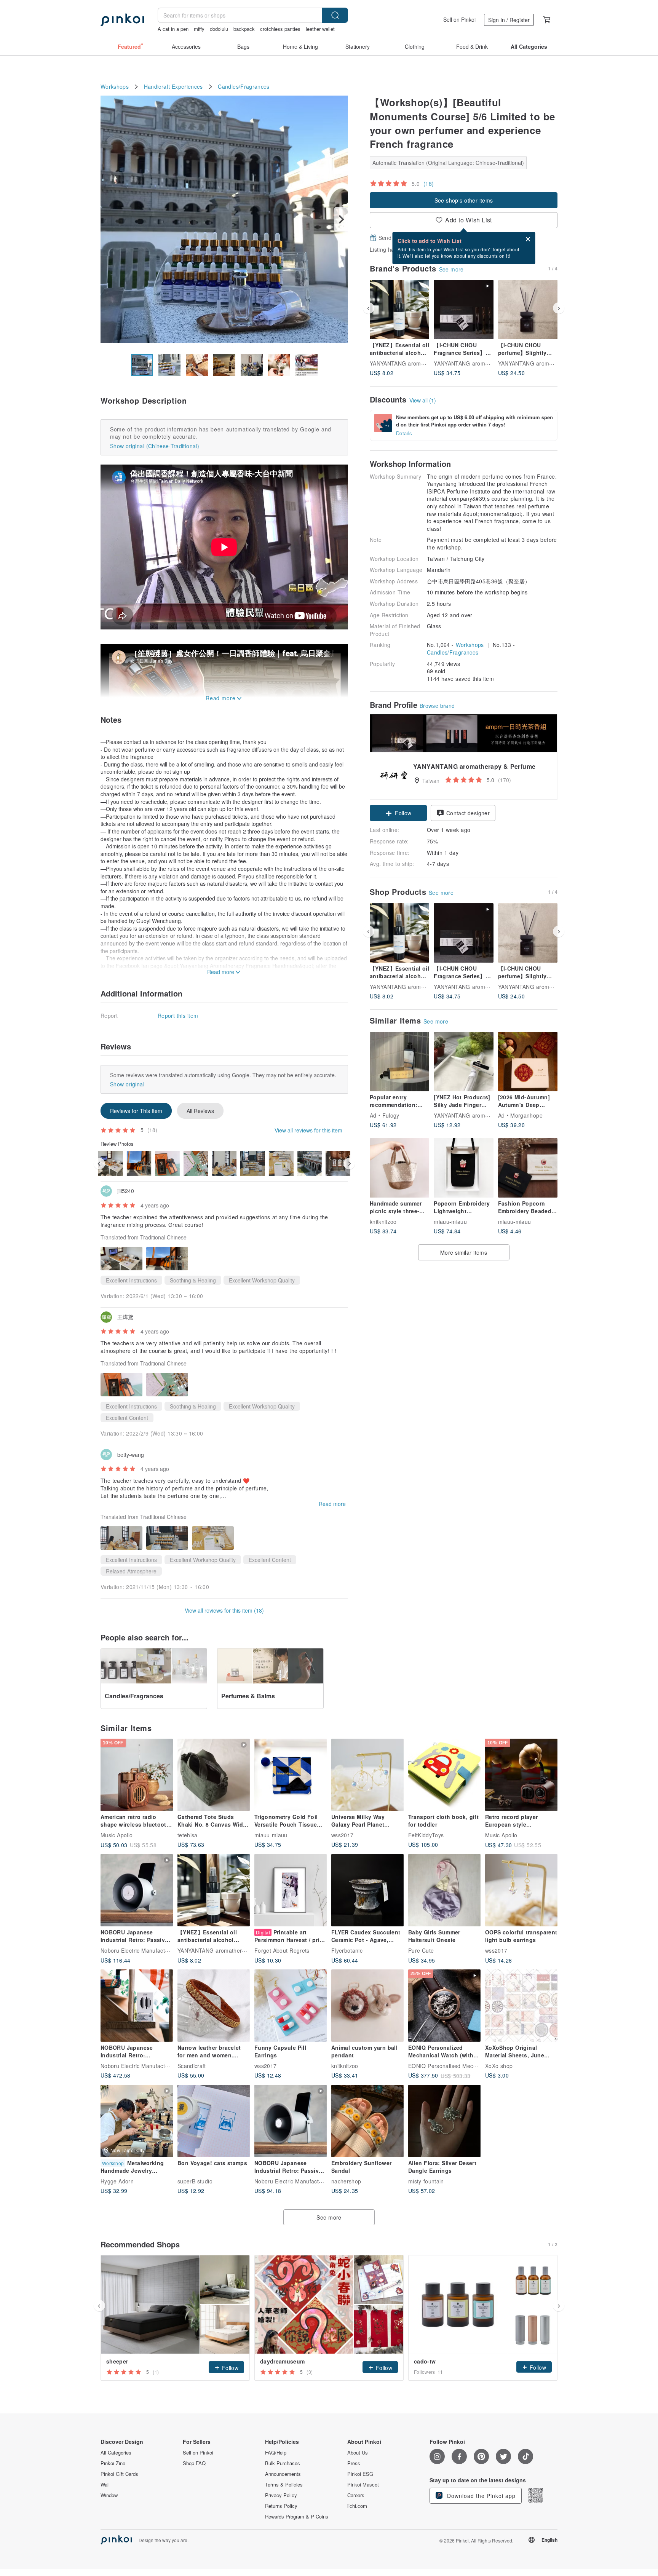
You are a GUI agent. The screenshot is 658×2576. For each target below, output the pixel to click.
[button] (398, 813)
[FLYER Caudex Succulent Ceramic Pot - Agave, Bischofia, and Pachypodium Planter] (367, 1890)
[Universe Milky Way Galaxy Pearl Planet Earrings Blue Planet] (367, 1775)
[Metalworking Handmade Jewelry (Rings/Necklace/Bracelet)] (137, 2121)
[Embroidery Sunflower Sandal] (367, 2121)
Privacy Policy (281, 2495)
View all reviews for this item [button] (308, 1130)
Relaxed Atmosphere (131, 1571)
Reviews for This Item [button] (136, 1111)
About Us (358, 2453)
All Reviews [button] (200, 1111)
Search (335, 15)
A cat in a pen (173, 29)
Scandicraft (192, 2066)
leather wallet (320, 29)
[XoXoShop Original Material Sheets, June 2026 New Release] (521, 2006)
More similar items (464, 1252)
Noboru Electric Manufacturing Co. (145, 1950)
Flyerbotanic (347, 1950)
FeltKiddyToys (426, 1835)
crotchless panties (280, 29)
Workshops (115, 87)
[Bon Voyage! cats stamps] (214, 2121)
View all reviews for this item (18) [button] (224, 1610)
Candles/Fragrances (244, 87)
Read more (332, 1504)
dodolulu (219, 29)
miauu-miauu (450, 1222)
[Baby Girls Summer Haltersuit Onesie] (444, 1890)
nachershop (346, 2181)
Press (354, 2463)
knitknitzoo (383, 1222)
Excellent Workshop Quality (262, 1280)
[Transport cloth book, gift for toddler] (444, 1775)
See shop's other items (464, 200)
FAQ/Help (276, 2453)
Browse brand (437, 706)
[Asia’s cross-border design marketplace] (122, 20)
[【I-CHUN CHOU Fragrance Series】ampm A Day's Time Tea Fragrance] (463, 310)
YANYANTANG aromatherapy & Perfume (421, 363)
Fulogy (391, 1115)
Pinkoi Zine (113, 2463)
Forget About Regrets (282, 1950)
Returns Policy (281, 2506)
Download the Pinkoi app (480, 2496)
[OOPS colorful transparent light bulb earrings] (521, 1890)
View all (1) (423, 400)
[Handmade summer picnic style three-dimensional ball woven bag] (399, 1168)
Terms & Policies (284, 2485)
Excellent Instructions (131, 1280)
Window (109, 2495)
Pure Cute (421, 1950)
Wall (105, 2485)
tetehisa (188, 1835)
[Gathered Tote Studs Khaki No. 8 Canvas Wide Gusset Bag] (214, 1775)
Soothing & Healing (193, 1280)
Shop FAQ (194, 2463)
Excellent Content (127, 1418)
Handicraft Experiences (173, 87)
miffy (199, 29)
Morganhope (526, 1115)
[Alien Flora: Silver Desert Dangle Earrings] (444, 2121)
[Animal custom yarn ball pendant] (367, 2006)
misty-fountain (426, 2181)
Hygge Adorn (117, 2181)
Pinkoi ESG (360, 2474)
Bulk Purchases (283, 2463)
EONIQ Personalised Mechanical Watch (458, 2066)
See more (451, 269)
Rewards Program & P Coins (297, 2517)
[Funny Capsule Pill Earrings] (291, 2006)
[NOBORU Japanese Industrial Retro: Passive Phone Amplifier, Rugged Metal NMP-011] (291, 2121)
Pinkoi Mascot (363, 2485)
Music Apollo (117, 1835)
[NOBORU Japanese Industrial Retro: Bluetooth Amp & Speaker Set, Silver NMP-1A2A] (137, 2006)
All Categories (116, 2453)
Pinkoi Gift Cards (119, 2474)
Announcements (283, 2474)
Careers (356, 2495)
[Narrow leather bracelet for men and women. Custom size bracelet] (214, 2006)
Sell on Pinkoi (459, 19)
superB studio (195, 2181)
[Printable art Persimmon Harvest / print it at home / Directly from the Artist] (291, 1890)
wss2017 (342, 1835)
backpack (244, 29)
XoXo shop (499, 2066)
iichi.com (357, 2506)
